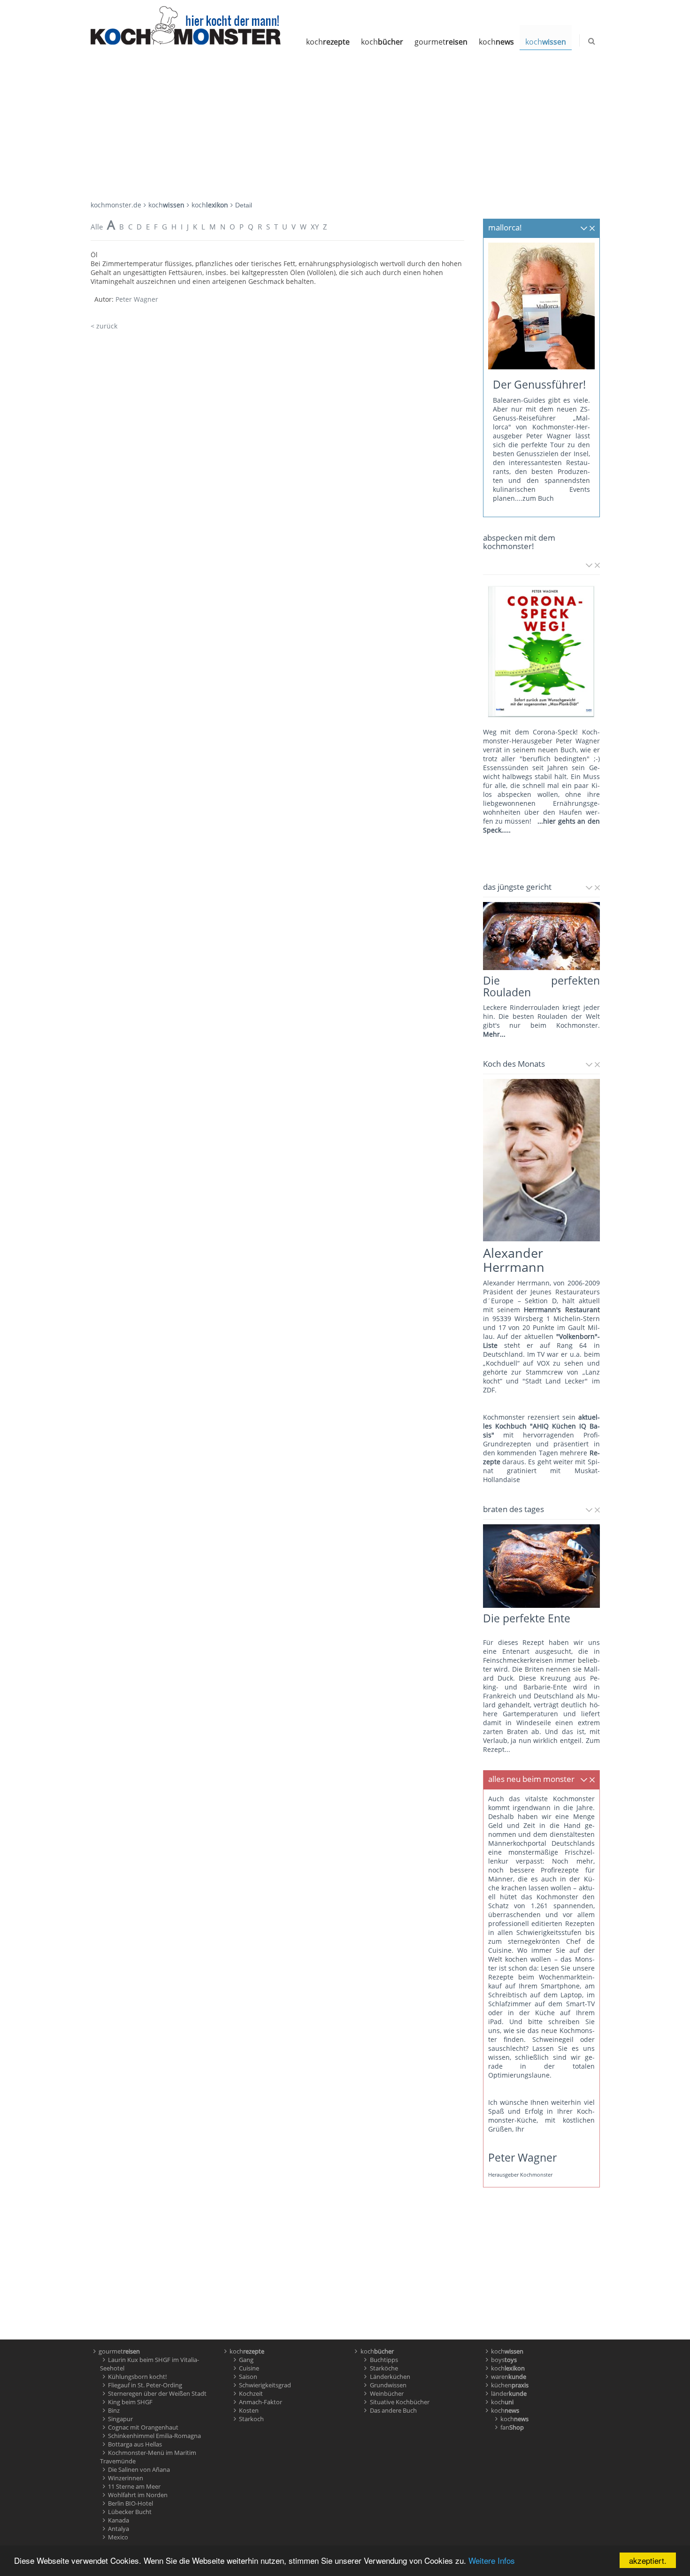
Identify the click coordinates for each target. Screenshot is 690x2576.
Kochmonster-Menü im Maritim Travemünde (148, 2457)
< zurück (104, 326)
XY (315, 227)
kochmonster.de (116, 205)
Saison (248, 2377)
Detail (244, 205)
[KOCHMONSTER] (186, 25)
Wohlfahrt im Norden (138, 2495)
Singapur (120, 2419)
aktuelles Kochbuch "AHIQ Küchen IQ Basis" (541, 1426)
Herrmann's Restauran (560, 1310)
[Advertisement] (345, 121)
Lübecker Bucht (130, 2512)
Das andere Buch (393, 2410)
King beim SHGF (130, 2402)
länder (509, 2393)
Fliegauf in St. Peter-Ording (145, 2385)
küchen (510, 2385)
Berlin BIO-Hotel (130, 2503)
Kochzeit (251, 2393)
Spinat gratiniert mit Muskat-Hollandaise (541, 1471)
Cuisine (249, 2368)
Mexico (118, 2537)
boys (504, 2360)
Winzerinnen (126, 2478)
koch (328, 42)
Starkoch (251, 2419)
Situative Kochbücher (400, 2402)
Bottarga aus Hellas (135, 2444)
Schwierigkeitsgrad (265, 2385)
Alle (97, 227)
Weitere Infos (492, 2560)
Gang (246, 2360)
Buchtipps (384, 2360)
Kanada (119, 2520)
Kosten (249, 2410)
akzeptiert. (648, 2560)
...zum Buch (535, 498)
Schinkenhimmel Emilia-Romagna (154, 2436)
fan (512, 2427)
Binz (114, 2410)
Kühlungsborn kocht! (137, 2377)
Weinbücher (387, 2393)
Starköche (384, 2368)
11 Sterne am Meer (134, 2486)
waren (509, 2377)
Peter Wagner (137, 299)
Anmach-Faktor (261, 2402)
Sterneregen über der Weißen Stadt (157, 2393)
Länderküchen (390, 2377)
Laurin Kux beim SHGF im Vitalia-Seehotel (150, 2364)
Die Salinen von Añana (139, 2469)
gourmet (441, 42)
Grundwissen (388, 2385)
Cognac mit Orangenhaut (143, 2427)
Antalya (119, 2529)
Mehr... (494, 1034)
